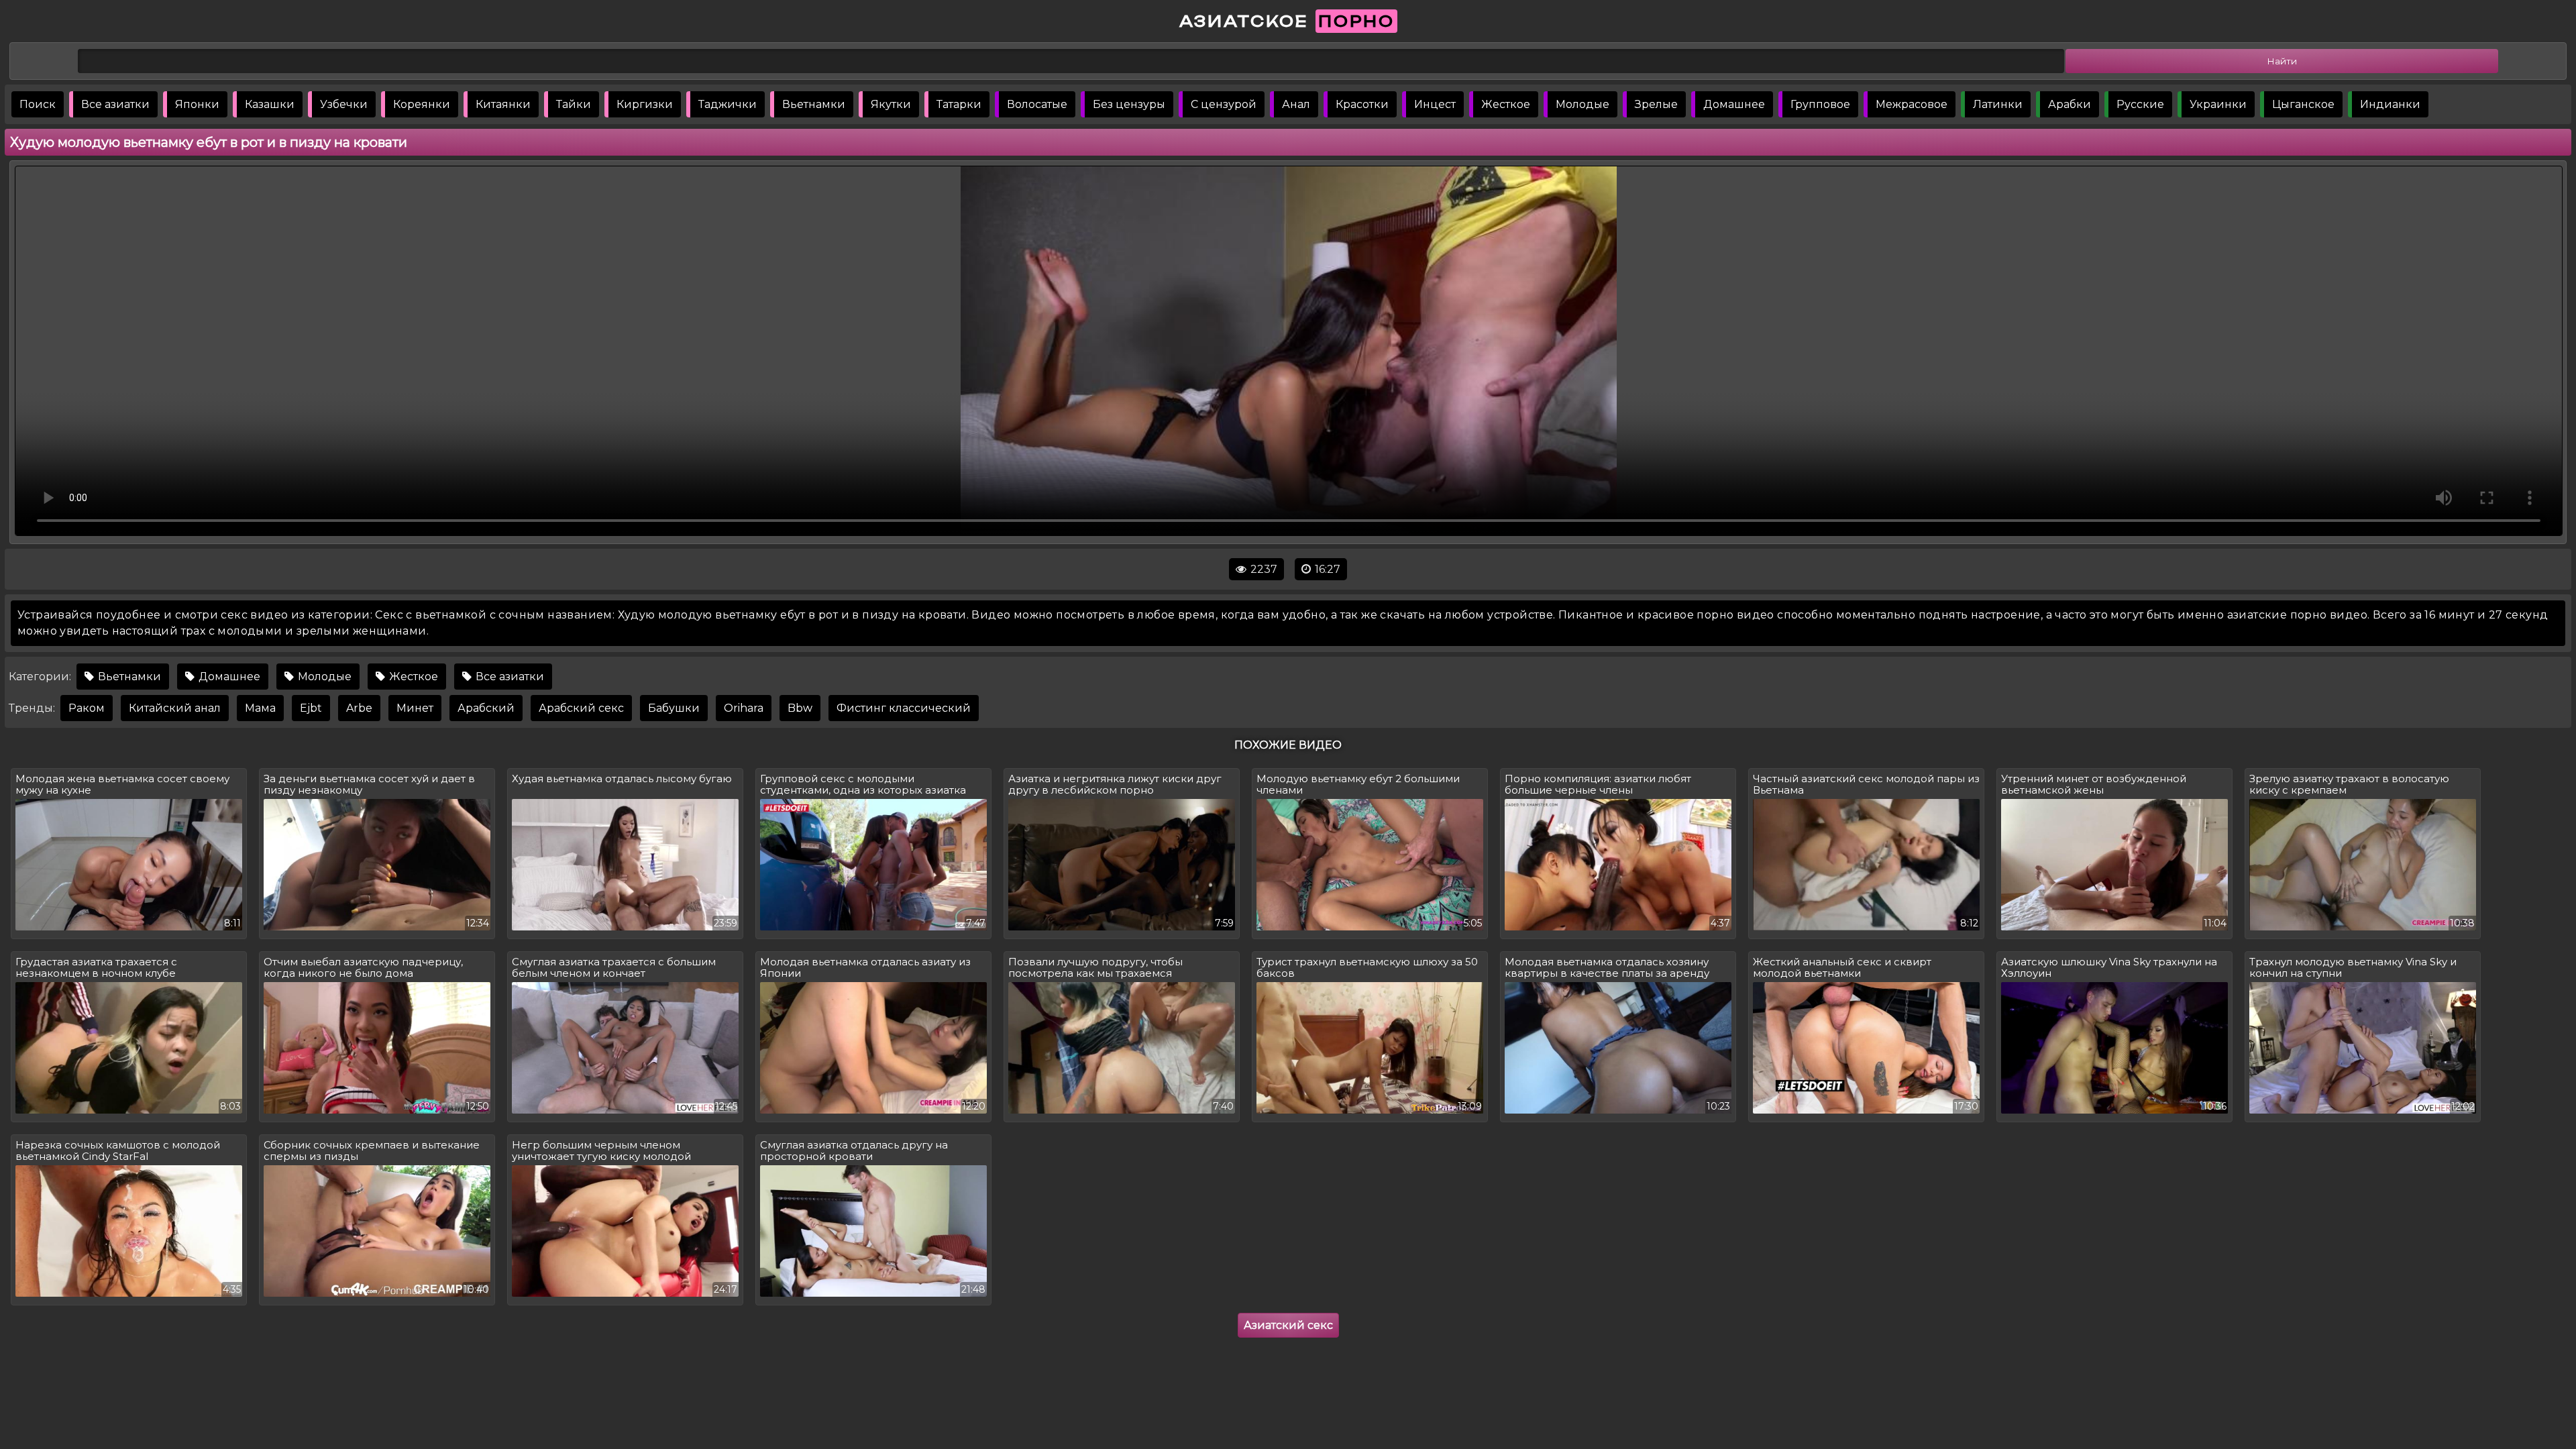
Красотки (1362, 104)
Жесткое (1506, 104)
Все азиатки (115, 104)
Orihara (744, 708)
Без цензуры (1129, 104)
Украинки (2218, 104)
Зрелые (1656, 104)
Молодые (1582, 104)
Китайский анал (175, 708)
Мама (260, 708)
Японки (197, 104)
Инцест (1435, 104)
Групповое (1820, 104)
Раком (87, 708)
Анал (1296, 104)
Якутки (891, 104)
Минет (415, 708)
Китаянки (503, 104)
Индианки (2390, 104)
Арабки (2070, 104)
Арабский (486, 708)
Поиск (38, 104)
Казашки (270, 104)
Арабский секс (581, 708)
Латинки (1998, 104)
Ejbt (311, 708)
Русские (2140, 104)
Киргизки (645, 104)
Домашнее (1734, 104)
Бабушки (674, 708)
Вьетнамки (814, 104)
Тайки (574, 104)
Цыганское (2303, 104)
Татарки (959, 104)
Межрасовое (1912, 104)
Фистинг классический (904, 708)
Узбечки (344, 104)
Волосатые (1037, 104)
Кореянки (422, 104)
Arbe (359, 708)
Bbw (800, 708)
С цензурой (1224, 104)
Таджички (728, 104)
